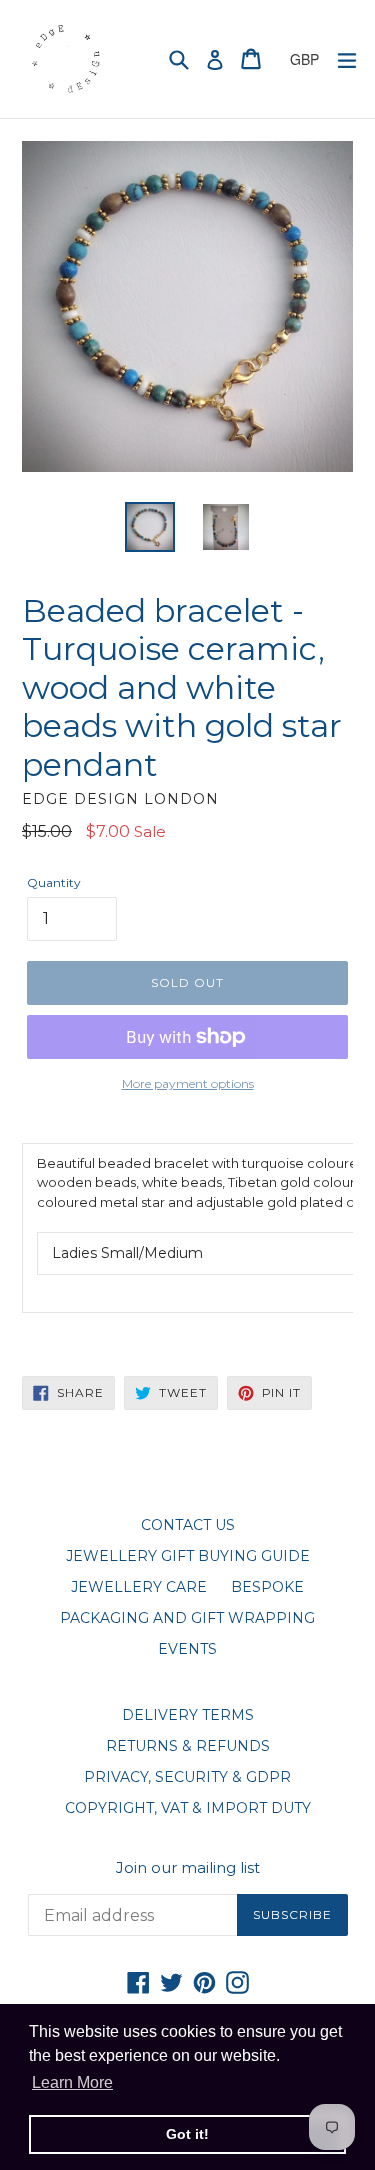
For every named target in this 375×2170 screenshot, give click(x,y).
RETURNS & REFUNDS (188, 1746)
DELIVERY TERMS (188, 1715)
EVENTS (187, 1649)
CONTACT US (188, 1525)
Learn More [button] (72, 2082)
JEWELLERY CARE (139, 1587)
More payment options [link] (188, 1083)
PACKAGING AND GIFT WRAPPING (187, 1618)
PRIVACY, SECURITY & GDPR (187, 1777)
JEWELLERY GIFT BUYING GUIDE (188, 1556)
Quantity (54, 882)
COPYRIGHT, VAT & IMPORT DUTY (188, 1808)
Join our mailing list (188, 1868)
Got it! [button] (187, 2134)
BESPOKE (267, 1587)
